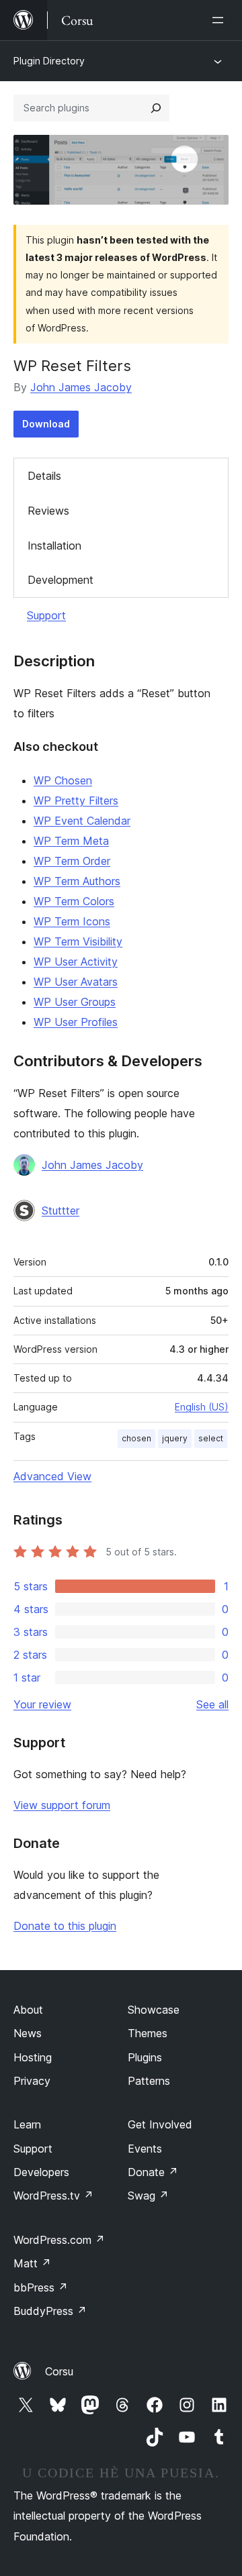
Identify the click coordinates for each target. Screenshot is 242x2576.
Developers (41, 2172)
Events (145, 2149)
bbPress (41, 2287)
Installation (54, 546)
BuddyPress (50, 2311)
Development (61, 580)
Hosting (33, 2057)
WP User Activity (76, 962)
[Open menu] (220, 20)
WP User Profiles (76, 1022)
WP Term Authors (77, 881)
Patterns (149, 2081)
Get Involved (160, 2124)
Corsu (59, 2371)
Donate (153, 2172)
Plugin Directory (49, 61)
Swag (148, 2196)
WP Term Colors (74, 901)
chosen (136, 1438)
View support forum (62, 1805)
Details (44, 476)
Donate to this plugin (65, 1926)
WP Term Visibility (78, 941)
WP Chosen (63, 780)
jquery (175, 1438)
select (211, 1438)
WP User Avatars (76, 982)
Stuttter (61, 1210)
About (28, 2010)
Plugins (145, 2057)
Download (46, 424)
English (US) (202, 1407)
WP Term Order (72, 861)
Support (46, 615)
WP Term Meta (71, 841)
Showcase (154, 2010)
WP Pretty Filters (76, 801)
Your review (42, 1704)
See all (212, 1704)
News (28, 2033)
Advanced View (52, 1476)
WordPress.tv (53, 2196)
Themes (148, 2033)
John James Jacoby (81, 387)
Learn (27, 2124)
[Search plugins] (156, 108)
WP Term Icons (72, 921)
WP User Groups (75, 1002)
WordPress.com (59, 2240)
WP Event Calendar (82, 821)
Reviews (48, 511)
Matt (32, 2263)
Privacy (32, 2081)
